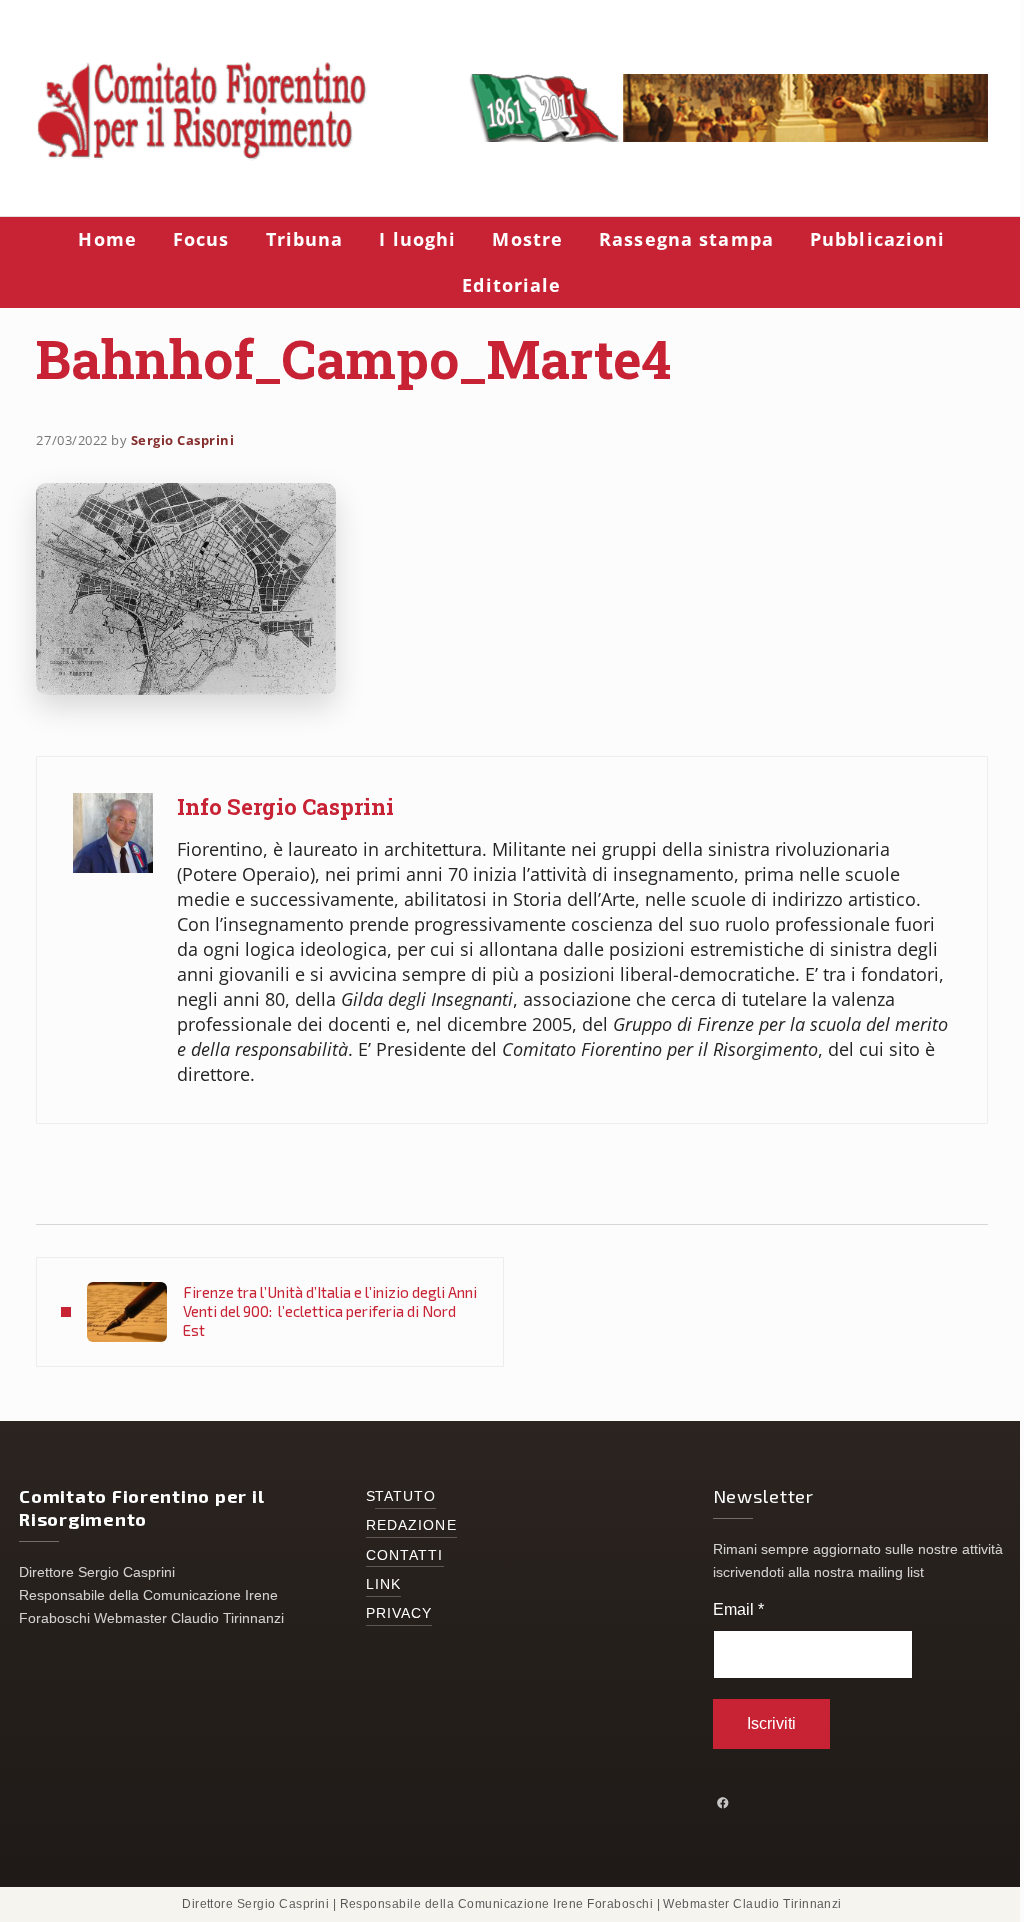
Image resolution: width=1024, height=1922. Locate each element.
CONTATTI (405, 1555)
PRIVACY (399, 1613)
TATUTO (406, 1496)
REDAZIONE (411, 1525)
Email (738, 1609)
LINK (383, 1584)
